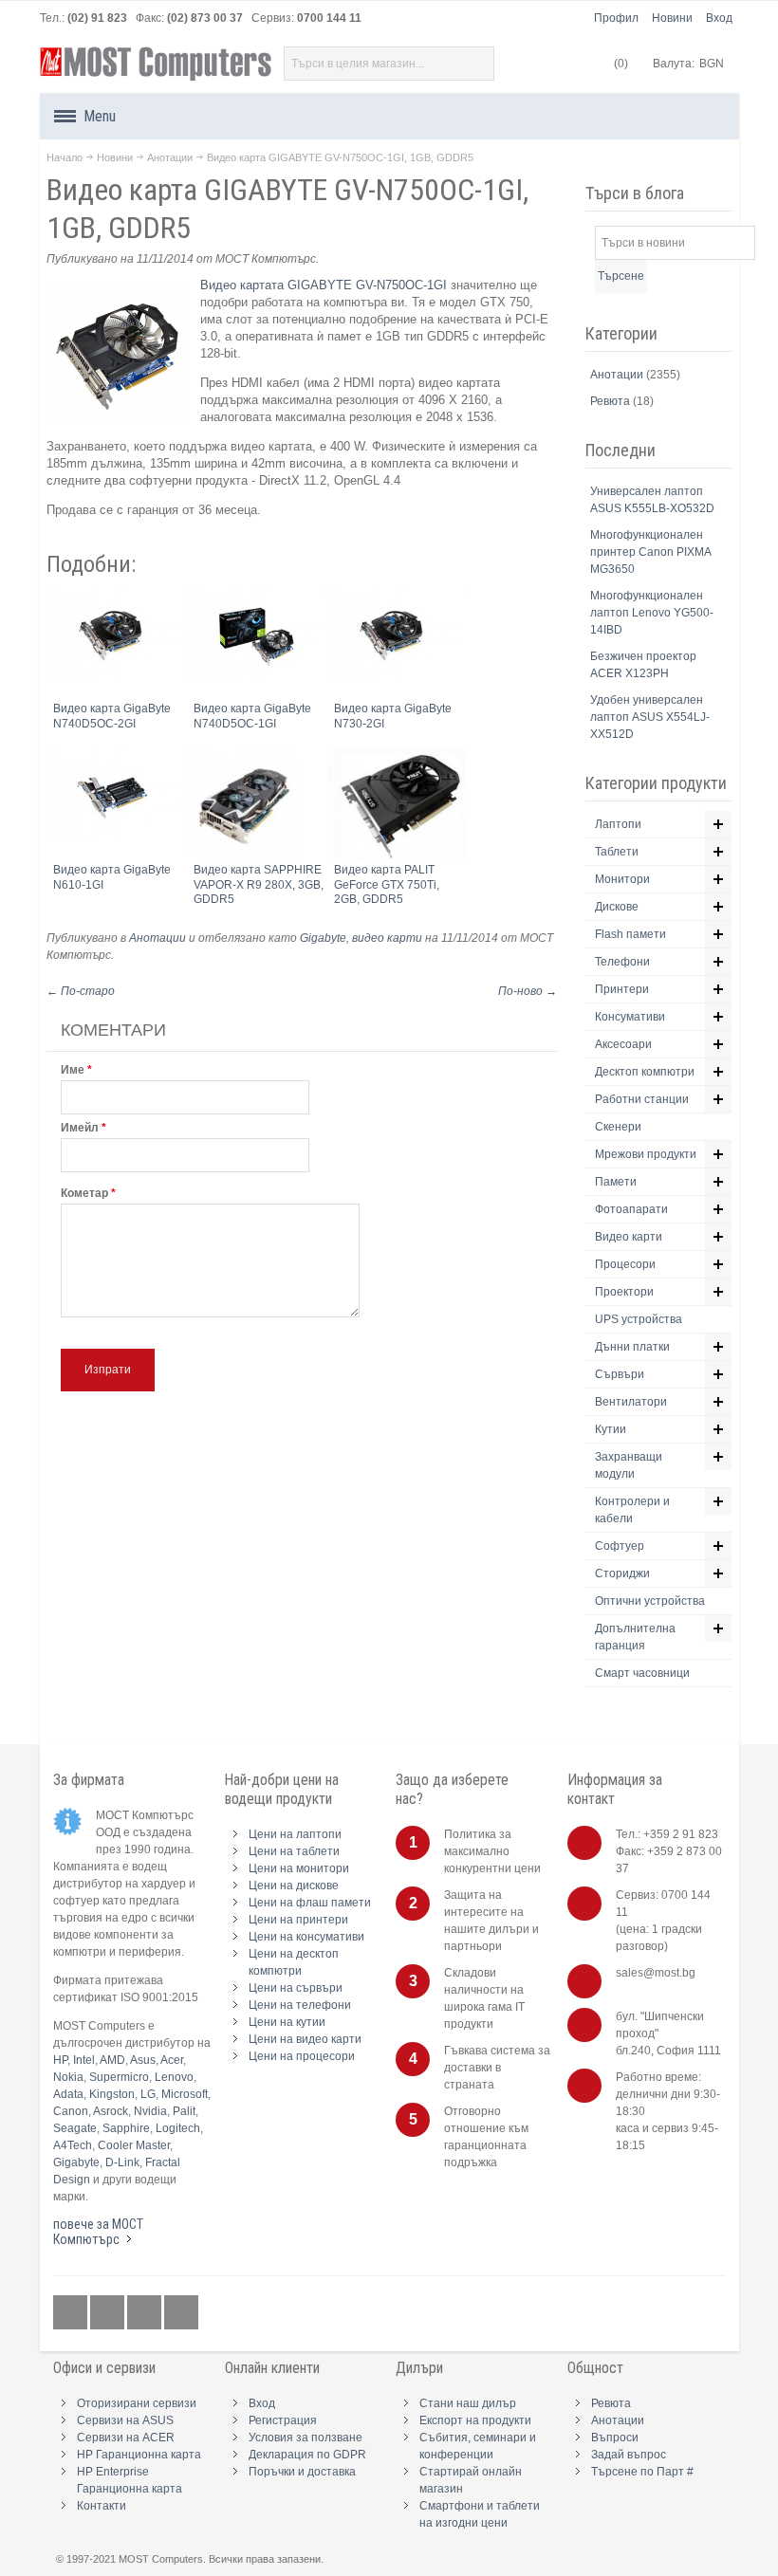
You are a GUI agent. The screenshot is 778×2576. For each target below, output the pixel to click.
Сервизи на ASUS (125, 2420)
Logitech (178, 2128)
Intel (84, 2060)
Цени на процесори (302, 2056)
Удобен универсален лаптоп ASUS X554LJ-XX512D (650, 717)
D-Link (122, 2162)
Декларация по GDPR (307, 2455)
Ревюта (611, 401)
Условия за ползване (306, 2438)
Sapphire (126, 2128)
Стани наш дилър (468, 2403)
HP (60, 2060)
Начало (65, 157)
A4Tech (73, 2145)
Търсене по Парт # (642, 2472)
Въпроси (615, 2438)
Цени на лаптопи (295, 1834)
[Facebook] (72, 2312)
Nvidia (150, 2111)
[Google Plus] (109, 2312)
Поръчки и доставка (302, 2472)
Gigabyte (323, 938)
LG (148, 2094)
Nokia (68, 2077)
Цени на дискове (294, 1886)
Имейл (80, 1128)
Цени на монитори (299, 1868)
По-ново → (528, 991)
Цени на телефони (300, 2005)
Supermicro (119, 2077)
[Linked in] (146, 2312)
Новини (672, 18)
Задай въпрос (629, 2455)
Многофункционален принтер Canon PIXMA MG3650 (650, 552)
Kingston (112, 2094)
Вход (719, 18)
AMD (112, 2060)
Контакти (102, 2506)
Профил (616, 18)
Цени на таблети (294, 1851)
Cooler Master (134, 2145)
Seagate (75, 2128)
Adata (68, 2094)
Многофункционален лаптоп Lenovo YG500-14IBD (652, 613)
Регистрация (283, 2420)
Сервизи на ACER (126, 2438)
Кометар (84, 1193)
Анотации (170, 157)
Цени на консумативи (306, 1937)
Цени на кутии (287, 2022)
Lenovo (174, 2077)
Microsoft (185, 2094)
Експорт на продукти (475, 2420)
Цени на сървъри (296, 1988)
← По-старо (81, 991)
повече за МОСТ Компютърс (98, 2232)
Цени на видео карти (305, 2039)
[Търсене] (477, 64)
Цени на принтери (298, 1920)
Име (73, 1070)
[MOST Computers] (157, 64)
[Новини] (181, 2312)
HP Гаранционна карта (139, 2455)
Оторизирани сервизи (137, 2403)
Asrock (111, 2111)
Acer (172, 2060)
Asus (143, 2060)
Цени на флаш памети (310, 1903)
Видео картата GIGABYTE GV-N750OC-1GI (324, 285)
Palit (184, 2111)
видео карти (387, 938)
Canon (71, 2111)
